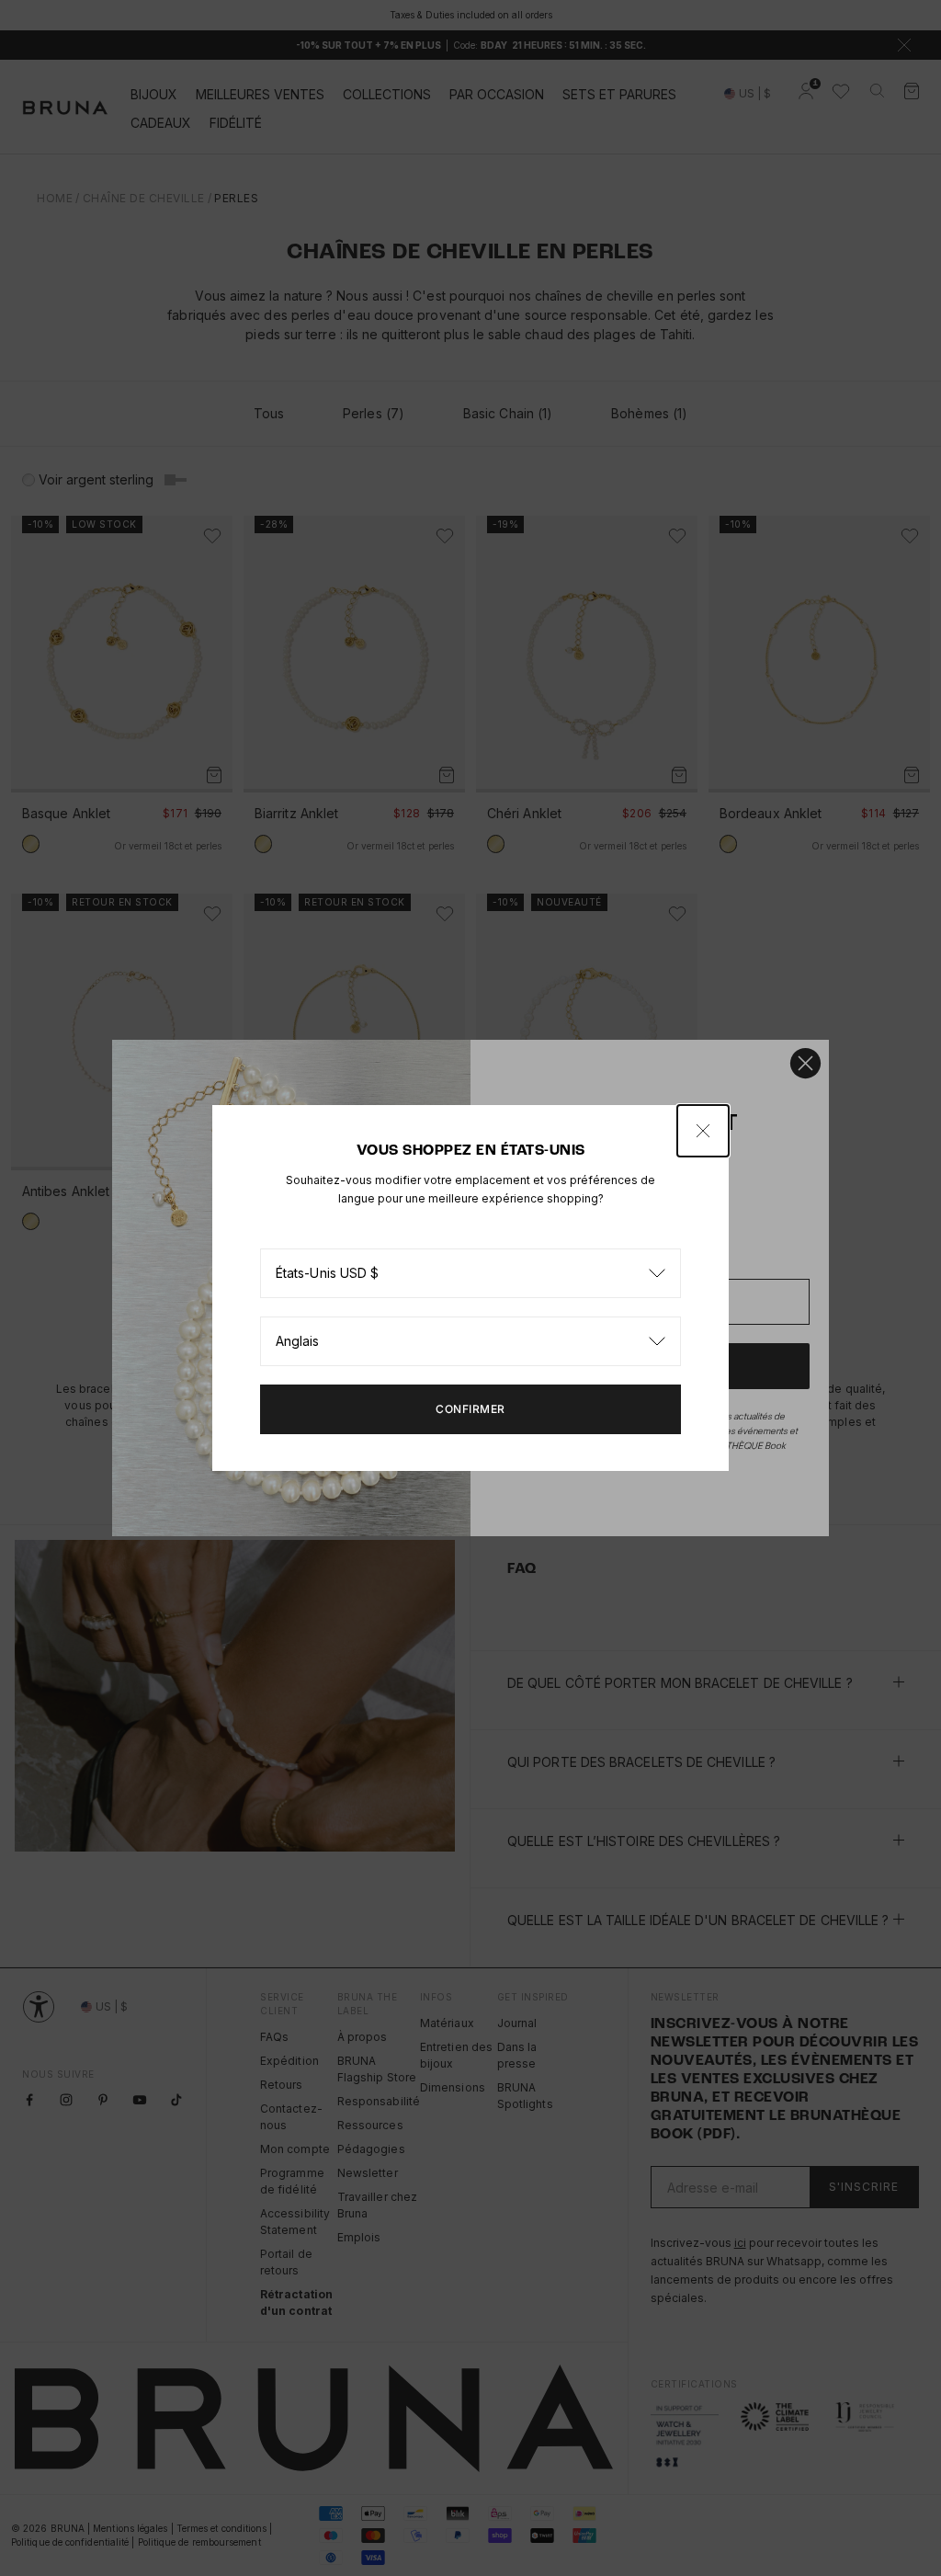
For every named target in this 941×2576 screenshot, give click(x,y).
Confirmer (470, 1409)
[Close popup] (703, 1131)
